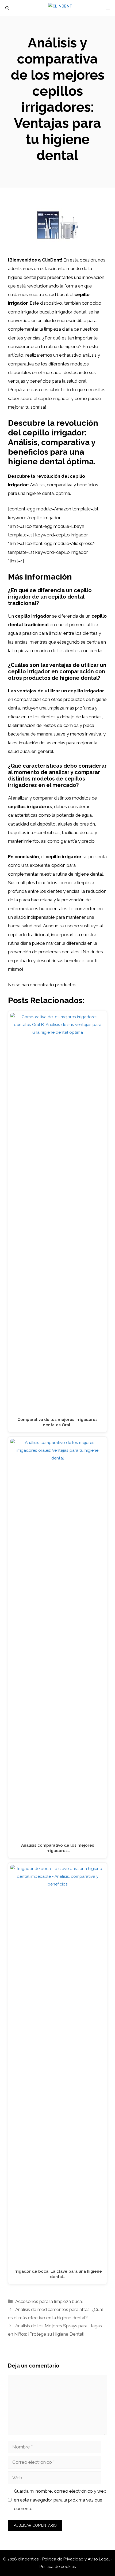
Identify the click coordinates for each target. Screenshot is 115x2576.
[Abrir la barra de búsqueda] (7, 8)
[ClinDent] (60, 8)
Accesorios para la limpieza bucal (49, 2301)
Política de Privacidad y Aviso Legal (76, 2559)
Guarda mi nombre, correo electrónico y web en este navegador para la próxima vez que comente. (60, 2500)
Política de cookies (58, 2567)
